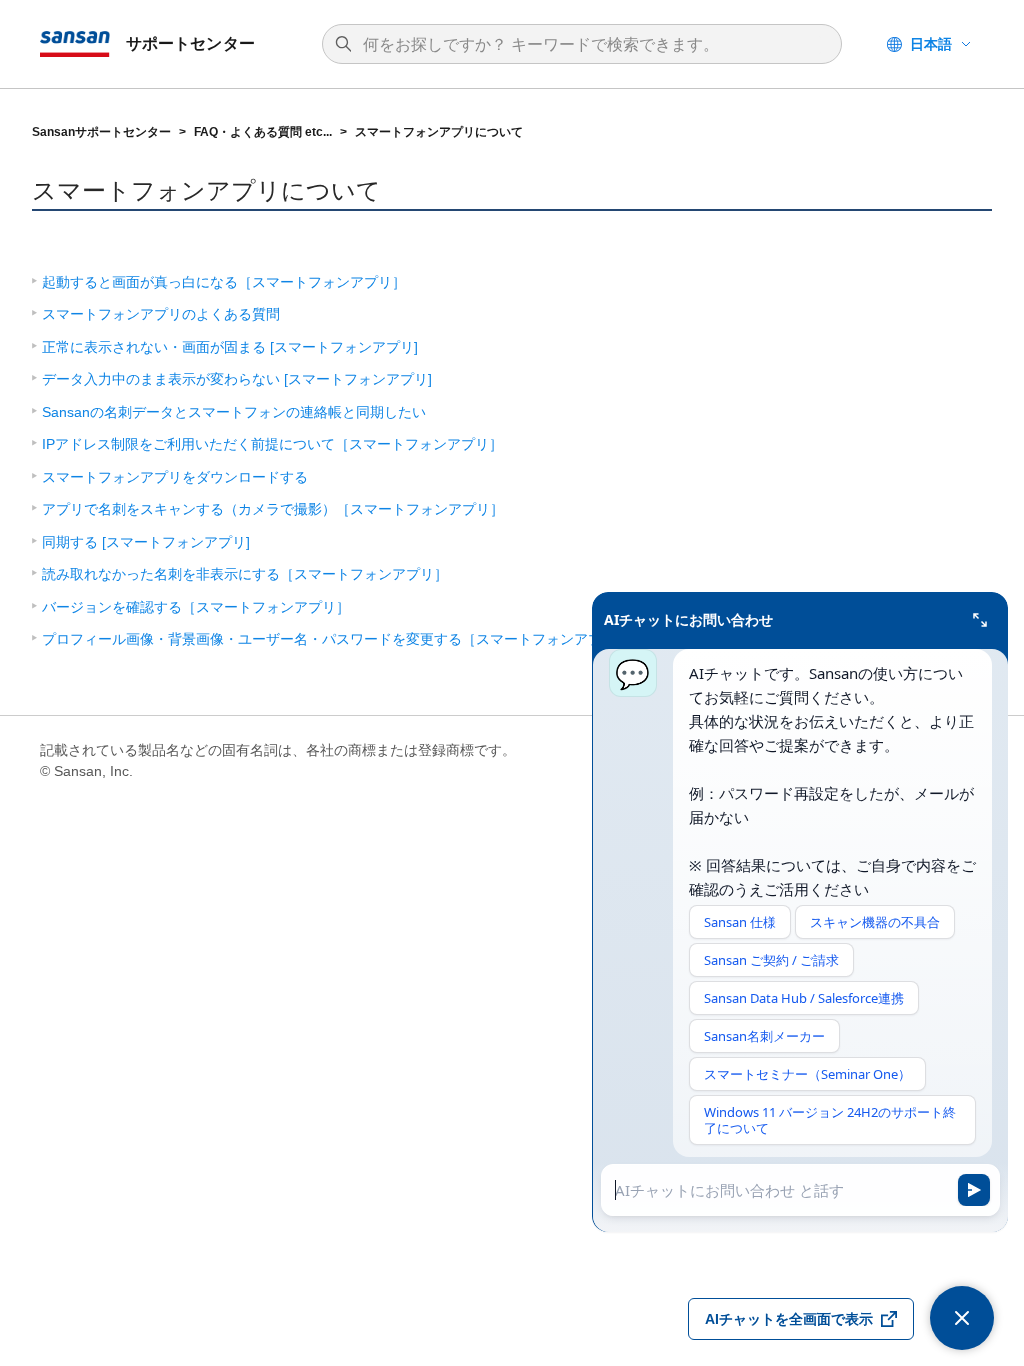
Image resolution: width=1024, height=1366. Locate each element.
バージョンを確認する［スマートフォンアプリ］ (196, 607)
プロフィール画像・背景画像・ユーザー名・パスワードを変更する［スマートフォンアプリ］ (336, 639)
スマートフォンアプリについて (439, 132)
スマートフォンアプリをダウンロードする (175, 477)
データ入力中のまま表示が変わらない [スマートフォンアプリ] (237, 379)
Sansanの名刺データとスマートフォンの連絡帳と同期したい (234, 412)
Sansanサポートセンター (101, 132)
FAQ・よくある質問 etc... (263, 132)
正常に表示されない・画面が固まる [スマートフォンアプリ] (230, 347)
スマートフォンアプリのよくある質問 (161, 314)
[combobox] (592, 45)
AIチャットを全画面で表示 (789, 1319)
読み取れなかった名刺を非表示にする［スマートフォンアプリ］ (245, 574)
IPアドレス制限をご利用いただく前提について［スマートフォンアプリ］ (272, 444)
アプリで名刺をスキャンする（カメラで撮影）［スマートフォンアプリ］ (273, 509)
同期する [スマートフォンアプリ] (146, 542)
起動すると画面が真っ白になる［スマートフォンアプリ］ (224, 282)
